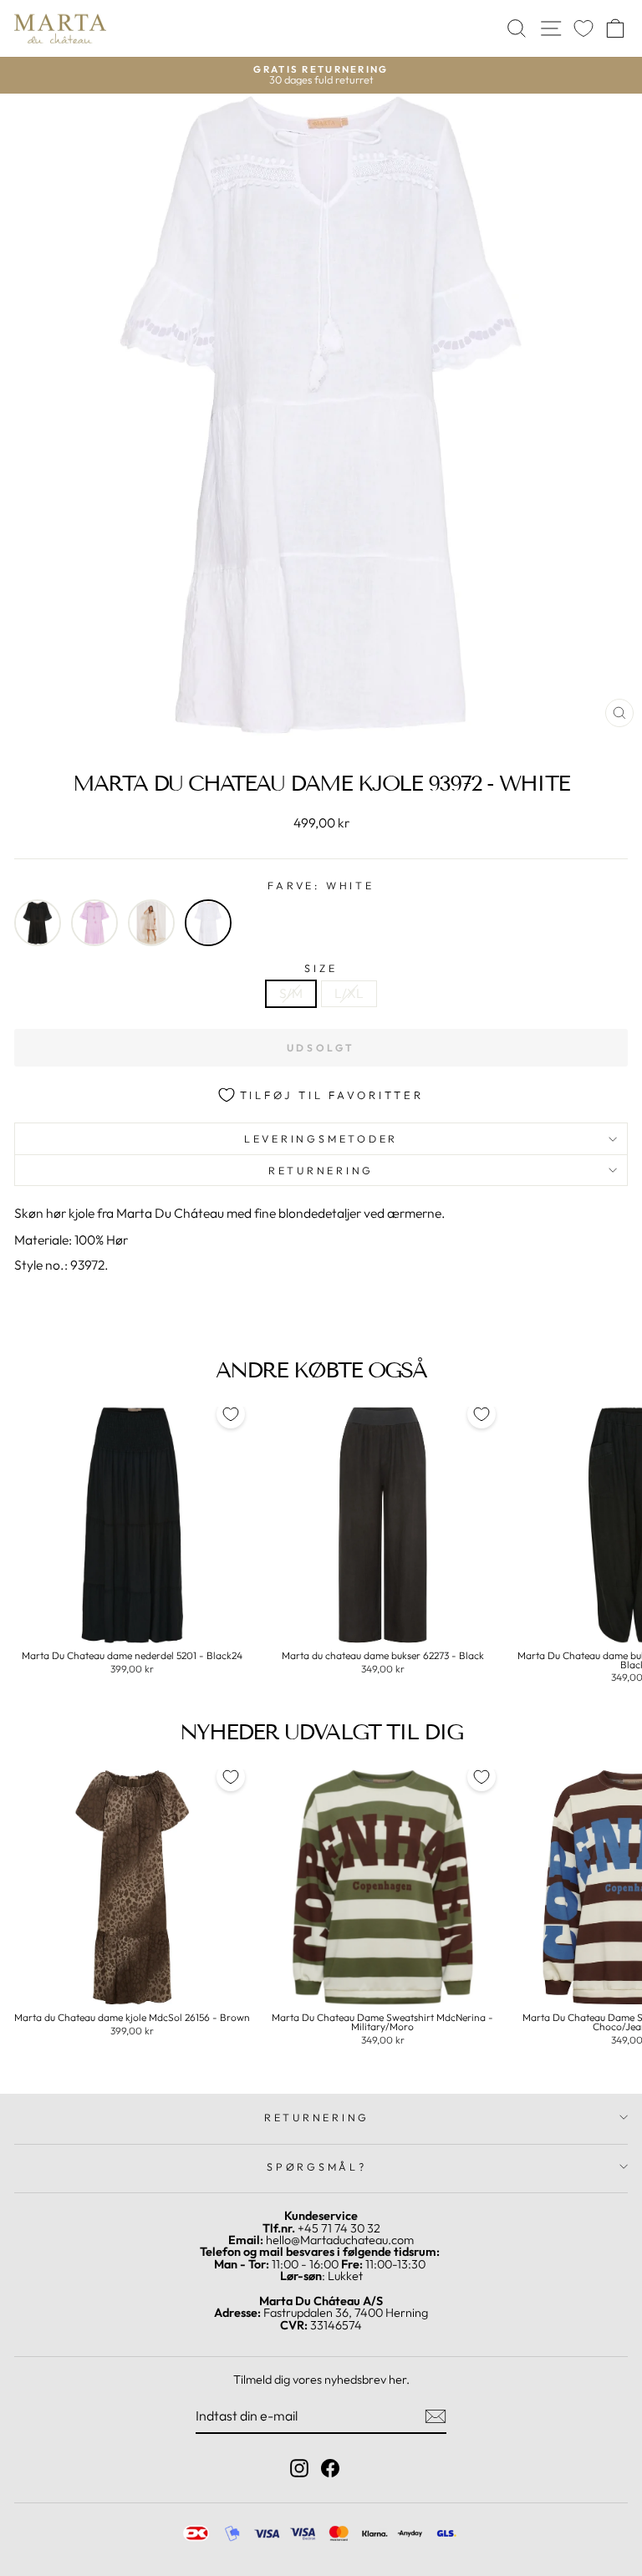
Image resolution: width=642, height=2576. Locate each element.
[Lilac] (94, 923)
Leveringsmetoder (321, 1138)
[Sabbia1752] (151, 923)
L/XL (349, 993)
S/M (291, 993)
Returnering (321, 1170)
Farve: (321, 886)
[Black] (38, 923)
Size (321, 968)
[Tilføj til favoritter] (231, 1414)
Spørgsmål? (317, 2166)
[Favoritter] (583, 29)
